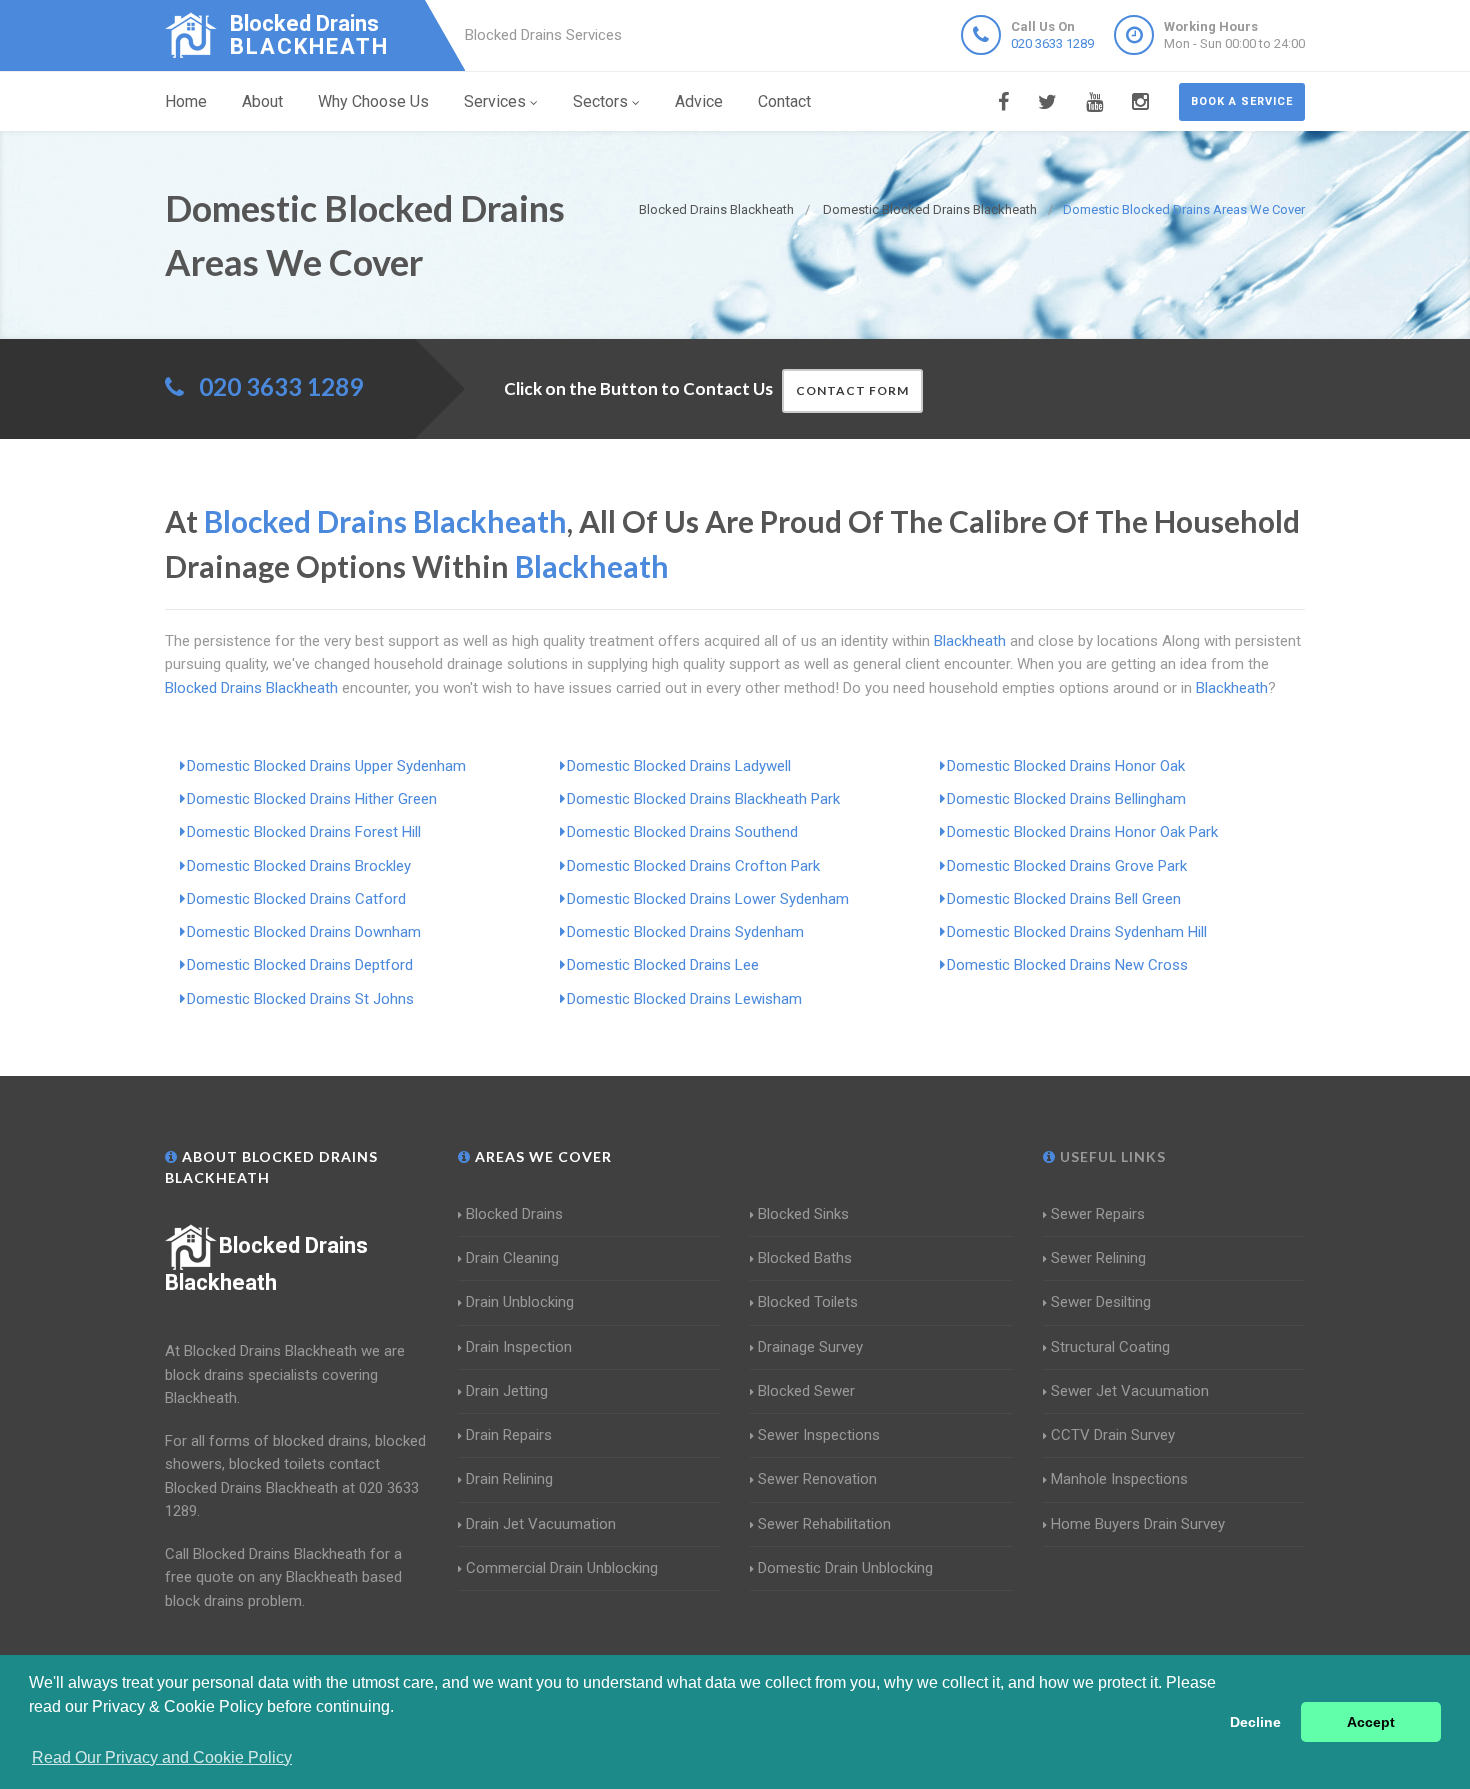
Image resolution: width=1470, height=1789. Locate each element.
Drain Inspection (519, 1347)
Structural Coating (1110, 1347)
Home (186, 101)
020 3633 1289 (1052, 43)
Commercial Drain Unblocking (562, 1568)
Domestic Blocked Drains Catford (296, 899)
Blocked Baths (805, 1258)
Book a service (1242, 101)
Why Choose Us (373, 101)
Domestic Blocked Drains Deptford (300, 965)
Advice (699, 101)
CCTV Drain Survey (1113, 1435)
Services (495, 101)
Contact (784, 101)
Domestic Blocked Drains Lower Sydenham (708, 899)
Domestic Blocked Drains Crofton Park (693, 866)
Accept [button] (1371, 1722)
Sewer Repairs (1098, 1214)
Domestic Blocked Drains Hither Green (312, 799)
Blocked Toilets (808, 1302)
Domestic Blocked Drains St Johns (300, 999)
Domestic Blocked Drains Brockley (299, 866)
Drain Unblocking (520, 1302)
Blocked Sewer (806, 1391)
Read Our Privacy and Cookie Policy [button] (162, 1757)
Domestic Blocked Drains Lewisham (684, 999)
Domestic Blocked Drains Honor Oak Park (1082, 832)
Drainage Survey (810, 1347)
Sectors (600, 101)
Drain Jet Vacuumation (541, 1524)
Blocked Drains (514, 1214)
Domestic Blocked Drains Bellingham (1066, 799)
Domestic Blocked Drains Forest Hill (304, 832)
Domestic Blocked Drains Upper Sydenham (326, 766)
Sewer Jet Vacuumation (1130, 1391)
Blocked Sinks (803, 1214)
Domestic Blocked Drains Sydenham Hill (1077, 932)
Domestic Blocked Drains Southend (682, 832)
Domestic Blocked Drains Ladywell (679, 766)
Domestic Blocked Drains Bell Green (1064, 899)
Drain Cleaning (512, 1258)
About (262, 101)
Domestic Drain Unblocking (845, 1568)
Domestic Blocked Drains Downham (304, 932)
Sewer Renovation (817, 1479)
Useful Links (1111, 1156)
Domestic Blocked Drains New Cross (1067, 965)
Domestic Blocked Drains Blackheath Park (703, 799)
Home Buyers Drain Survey (1138, 1524)
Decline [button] (1255, 1722)
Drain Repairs (509, 1435)
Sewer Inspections (819, 1435)
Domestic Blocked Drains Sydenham (685, 932)
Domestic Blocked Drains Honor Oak (1066, 766)
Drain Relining (509, 1479)
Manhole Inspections (1119, 1479)
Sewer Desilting (1101, 1302)
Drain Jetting (507, 1391)
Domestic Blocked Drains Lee (663, 965)
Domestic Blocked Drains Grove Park (1067, 866)
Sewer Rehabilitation (824, 1524)
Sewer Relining (1098, 1258)
